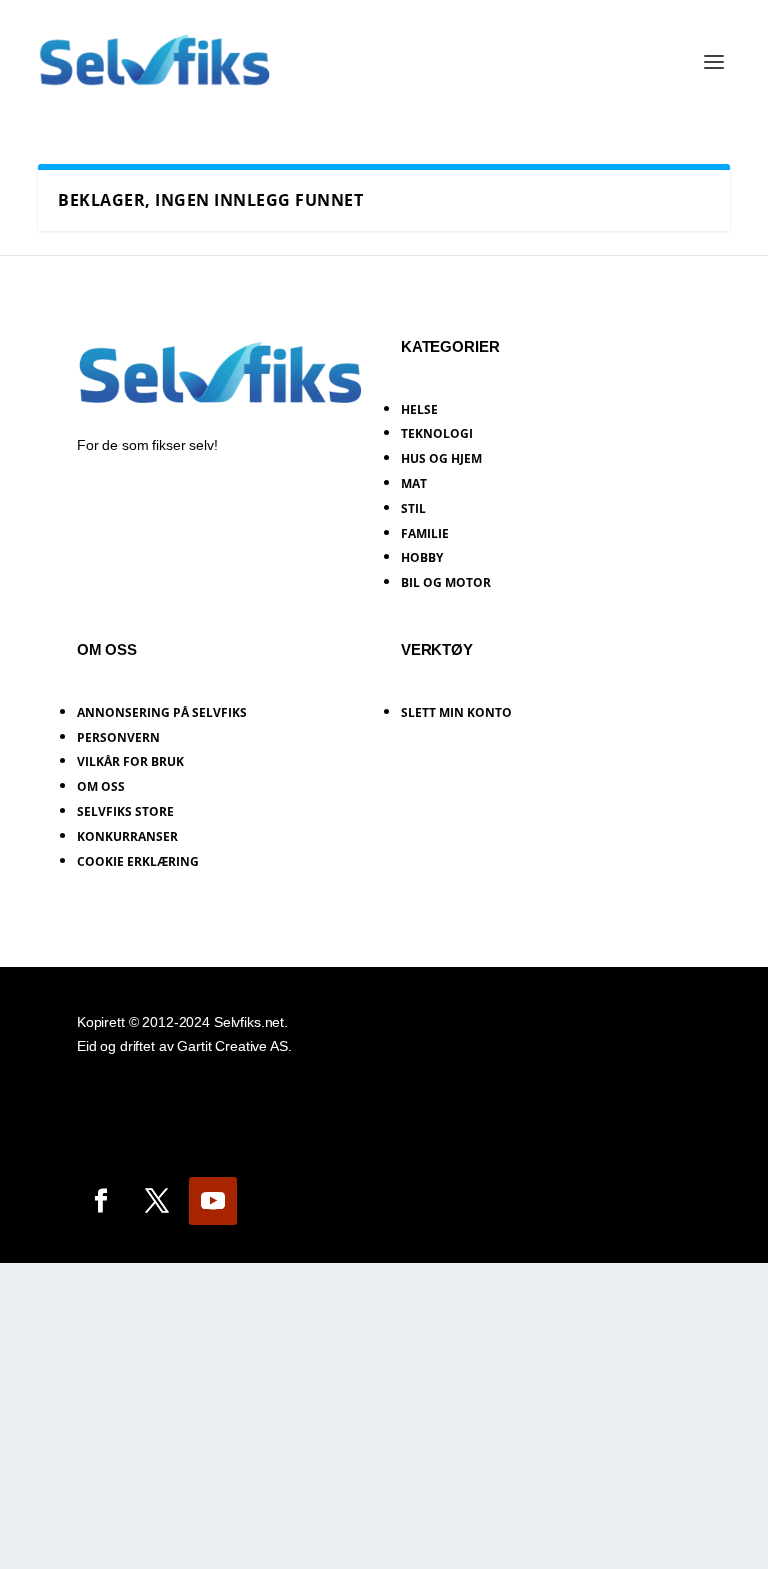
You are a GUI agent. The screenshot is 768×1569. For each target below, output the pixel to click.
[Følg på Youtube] (213, 1201)
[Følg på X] (157, 1201)
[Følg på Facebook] (101, 1201)
